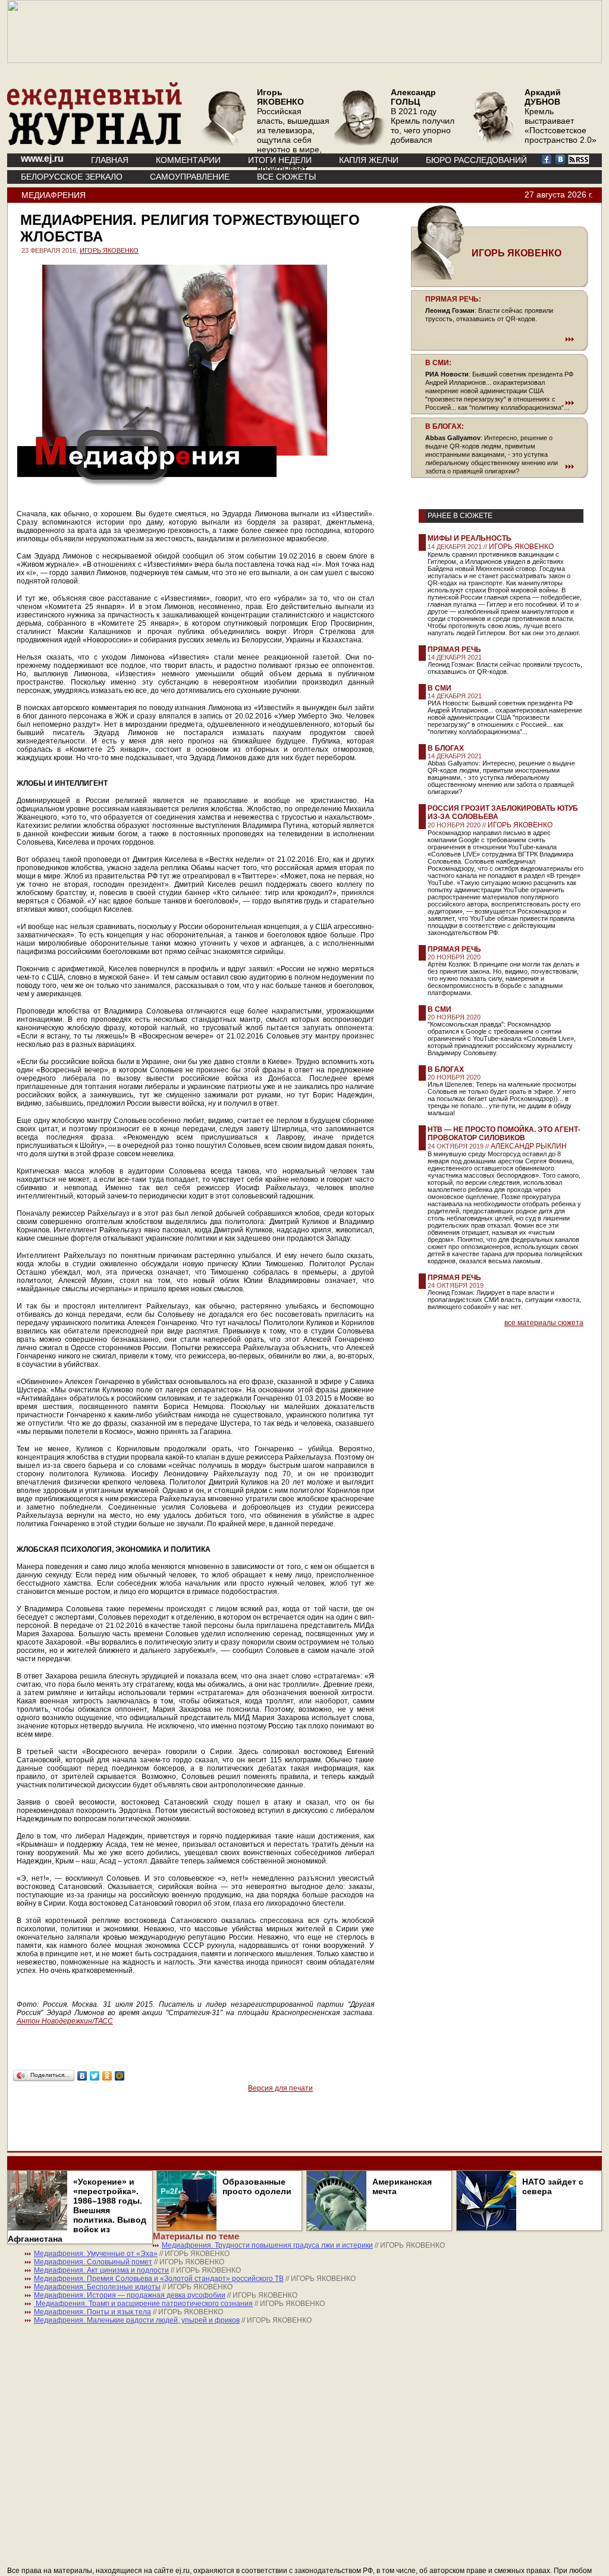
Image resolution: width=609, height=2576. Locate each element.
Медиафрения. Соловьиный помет (93, 2262)
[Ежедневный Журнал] (95, 143)
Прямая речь (454, 650)
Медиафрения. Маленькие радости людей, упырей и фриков (137, 2320)
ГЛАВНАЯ (110, 160)
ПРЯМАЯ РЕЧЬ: (453, 299)
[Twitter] (95, 2076)
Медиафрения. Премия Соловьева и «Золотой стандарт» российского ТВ (159, 2279)
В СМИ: (438, 363)
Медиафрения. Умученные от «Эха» (96, 2254)
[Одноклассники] (107, 2076)
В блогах (446, 748)
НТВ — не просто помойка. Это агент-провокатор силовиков (504, 1134)
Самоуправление (190, 177)
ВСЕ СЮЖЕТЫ (286, 177)
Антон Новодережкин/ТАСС (65, 2021)
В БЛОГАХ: (445, 426)
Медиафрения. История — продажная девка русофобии (130, 2295)
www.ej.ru (42, 159)
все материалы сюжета (544, 1323)
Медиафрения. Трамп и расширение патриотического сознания (143, 2304)
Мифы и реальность (470, 538)
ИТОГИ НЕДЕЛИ (280, 160)
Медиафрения (54, 195)
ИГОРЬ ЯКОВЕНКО (109, 250)
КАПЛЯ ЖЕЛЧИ (369, 160)
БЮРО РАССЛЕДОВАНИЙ (476, 160)
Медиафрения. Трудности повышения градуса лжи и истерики (267, 2245)
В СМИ (440, 688)
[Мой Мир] (120, 2076)
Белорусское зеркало (72, 177)
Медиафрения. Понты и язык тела (92, 2312)
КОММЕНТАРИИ (188, 160)
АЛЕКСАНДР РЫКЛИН (529, 1146)
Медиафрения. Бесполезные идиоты (97, 2287)
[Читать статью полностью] (500, 339)
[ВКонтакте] (82, 2076)
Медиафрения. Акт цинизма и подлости (101, 2270)
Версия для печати (280, 2088)
